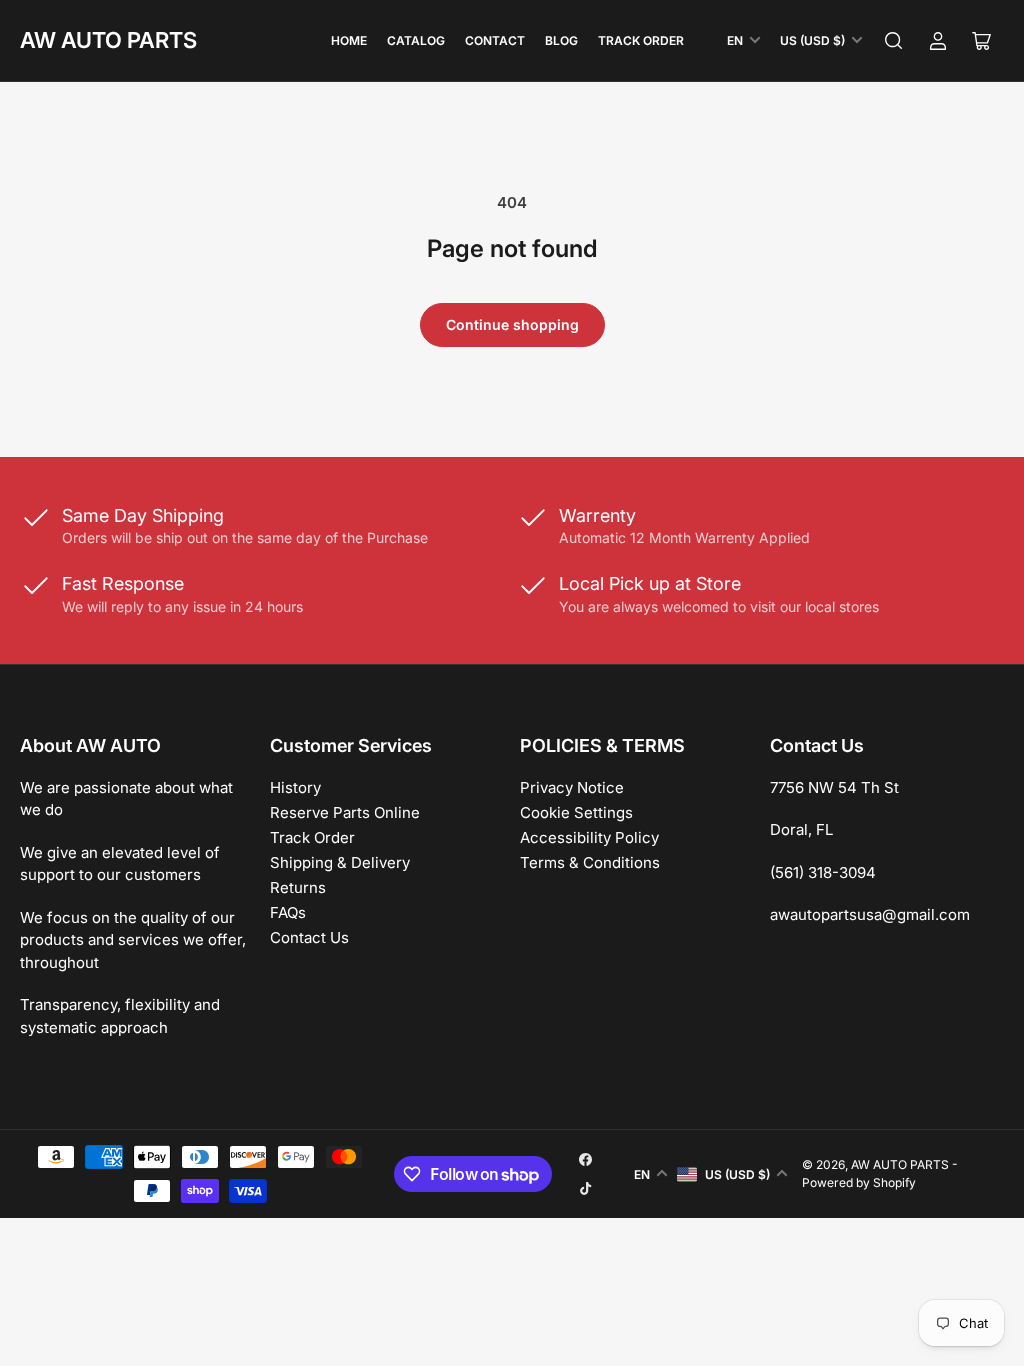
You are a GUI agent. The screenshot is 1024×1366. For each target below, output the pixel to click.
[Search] (894, 41)
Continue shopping (512, 324)
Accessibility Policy (589, 837)
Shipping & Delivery (340, 862)
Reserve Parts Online (345, 812)
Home (349, 40)
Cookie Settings (576, 812)
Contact (495, 40)
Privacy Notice (572, 787)
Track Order (641, 40)
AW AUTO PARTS (108, 40)
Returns (298, 887)
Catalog (416, 40)
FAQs (288, 912)
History (295, 787)
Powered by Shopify (859, 1182)
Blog (561, 40)
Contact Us (309, 937)
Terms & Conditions (590, 862)
